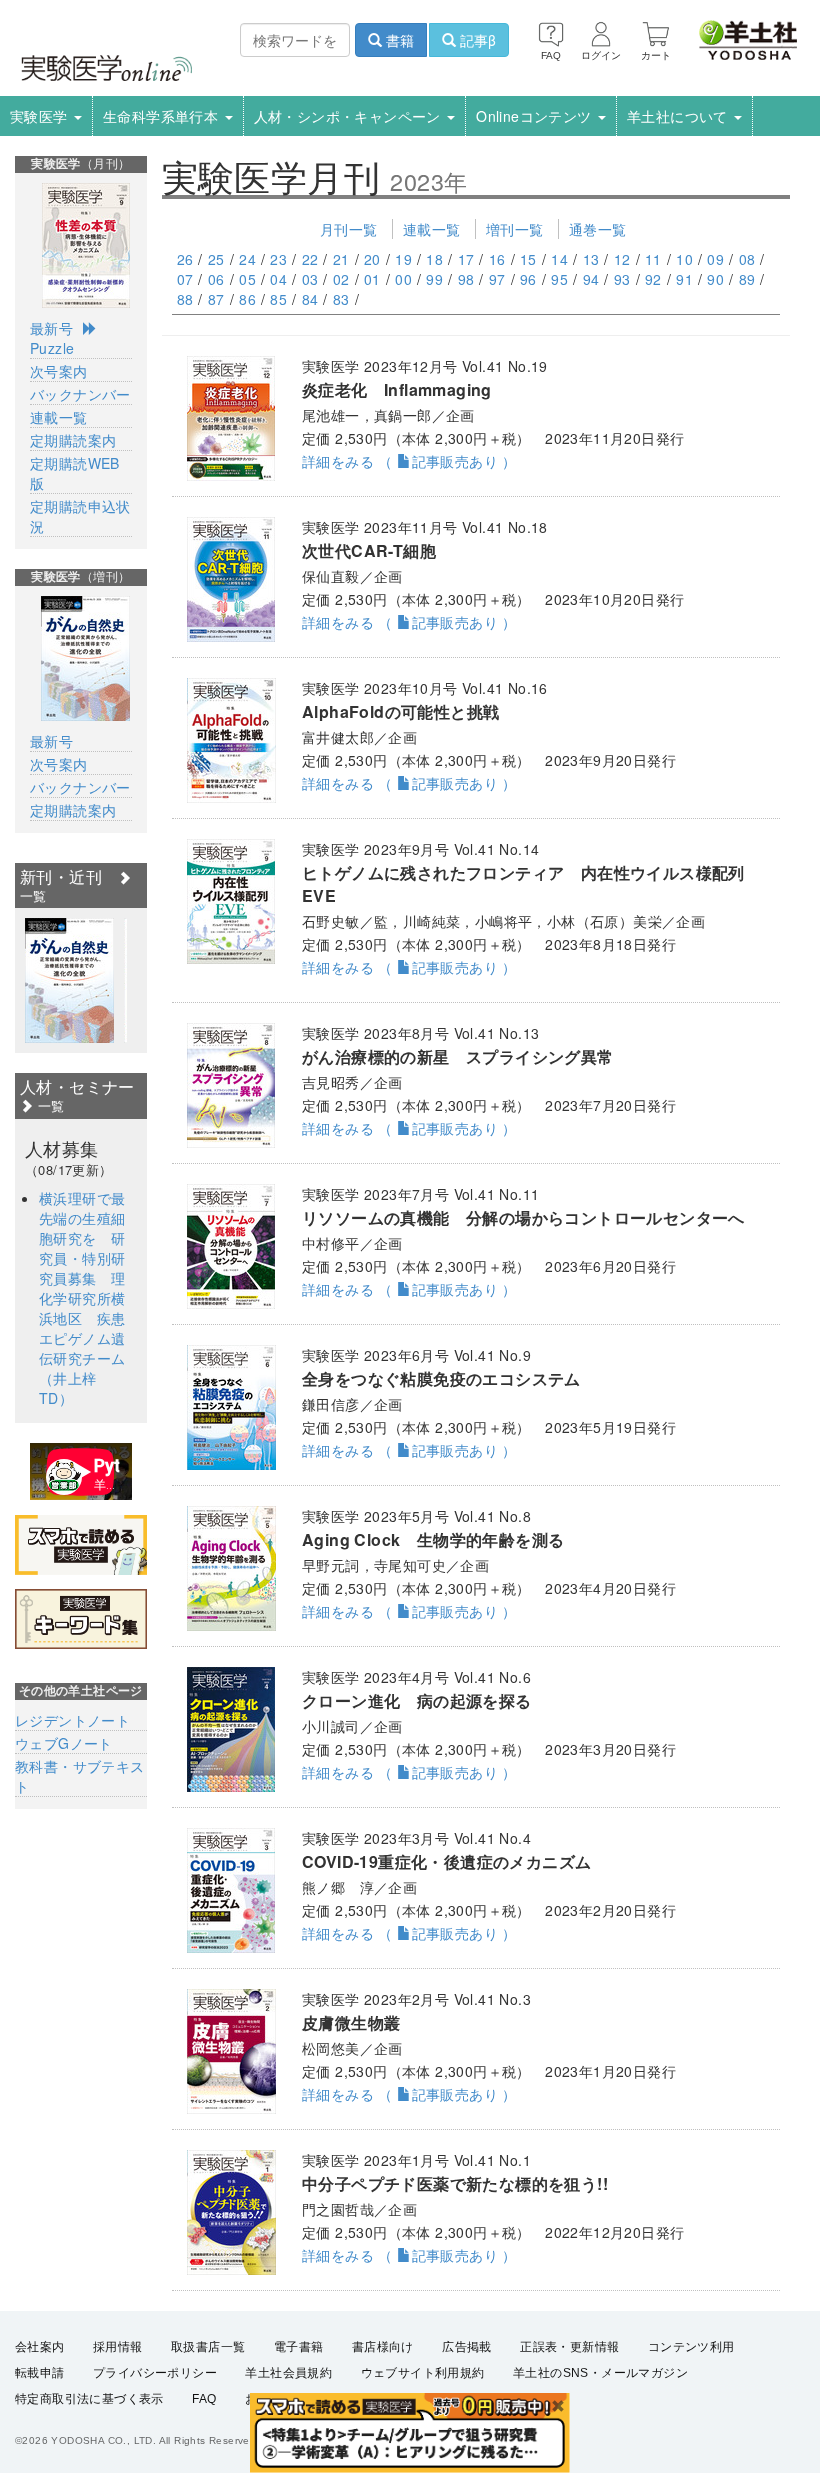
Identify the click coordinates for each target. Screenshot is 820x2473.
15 (528, 259)
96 (528, 279)
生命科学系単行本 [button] (163, 116)
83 (341, 299)
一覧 (48, 1105)
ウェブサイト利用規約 (423, 2373)
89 (747, 279)
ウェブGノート (64, 1743)
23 (278, 259)
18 (434, 259)
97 (497, 279)
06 (216, 279)
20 (372, 259)
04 (278, 279)
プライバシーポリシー (155, 2373)
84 (310, 299)
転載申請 (40, 2373)
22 (310, 259)
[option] (69, 980)
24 (247, 259)
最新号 (51, 328)
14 (559, 259)
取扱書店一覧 (208, 2347)
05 (247, 279)
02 (341, 279)
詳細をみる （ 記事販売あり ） (409, 461)
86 (247, 299)
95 (559, 279)
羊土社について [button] (679, 116)
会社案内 (40, 2347)
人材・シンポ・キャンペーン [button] (350, 116)
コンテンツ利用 (691, 2347)
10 (684, 259)
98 (466, 279)
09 (715, 259)
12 (622, 259)
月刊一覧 (349, 229)
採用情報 (118, 2347)
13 (591, 259)
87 (216, 299)
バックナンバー (80, 394)
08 (747, 259)
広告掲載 (467, 2347)
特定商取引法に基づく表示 (89, 2399)
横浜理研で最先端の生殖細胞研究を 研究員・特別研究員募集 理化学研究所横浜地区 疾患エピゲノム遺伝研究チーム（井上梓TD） (82, 1298)
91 (684, 279)
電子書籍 (299, 2347)
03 (310, 279)
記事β (476, 40)
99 (434, 279)
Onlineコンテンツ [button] (536, 116)
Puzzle (52, 348)
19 (403, 259)
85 (278, 299)
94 (591, 279)
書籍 (398, 40)
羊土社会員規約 (288, 2373)
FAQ (204, 2399)
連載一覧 (432, 229)
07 (185, 279)
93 (622, 279)
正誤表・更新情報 (569, 2347)
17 (466, 259)
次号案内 (59, 371)
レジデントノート (72, 1720)
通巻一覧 (598, 229)
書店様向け (383, 2347)
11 (653, 259)
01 (372, 279)
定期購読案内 (73, 440)
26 (185, 259)
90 (715, 279)
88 (185, 299)
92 (653, 279)
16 (497, 259)
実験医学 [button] (41, 116)
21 (341, 259)
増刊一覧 (515, 229)
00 (403, 279)
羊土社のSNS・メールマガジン (600, 2373)
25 (216, 259)
